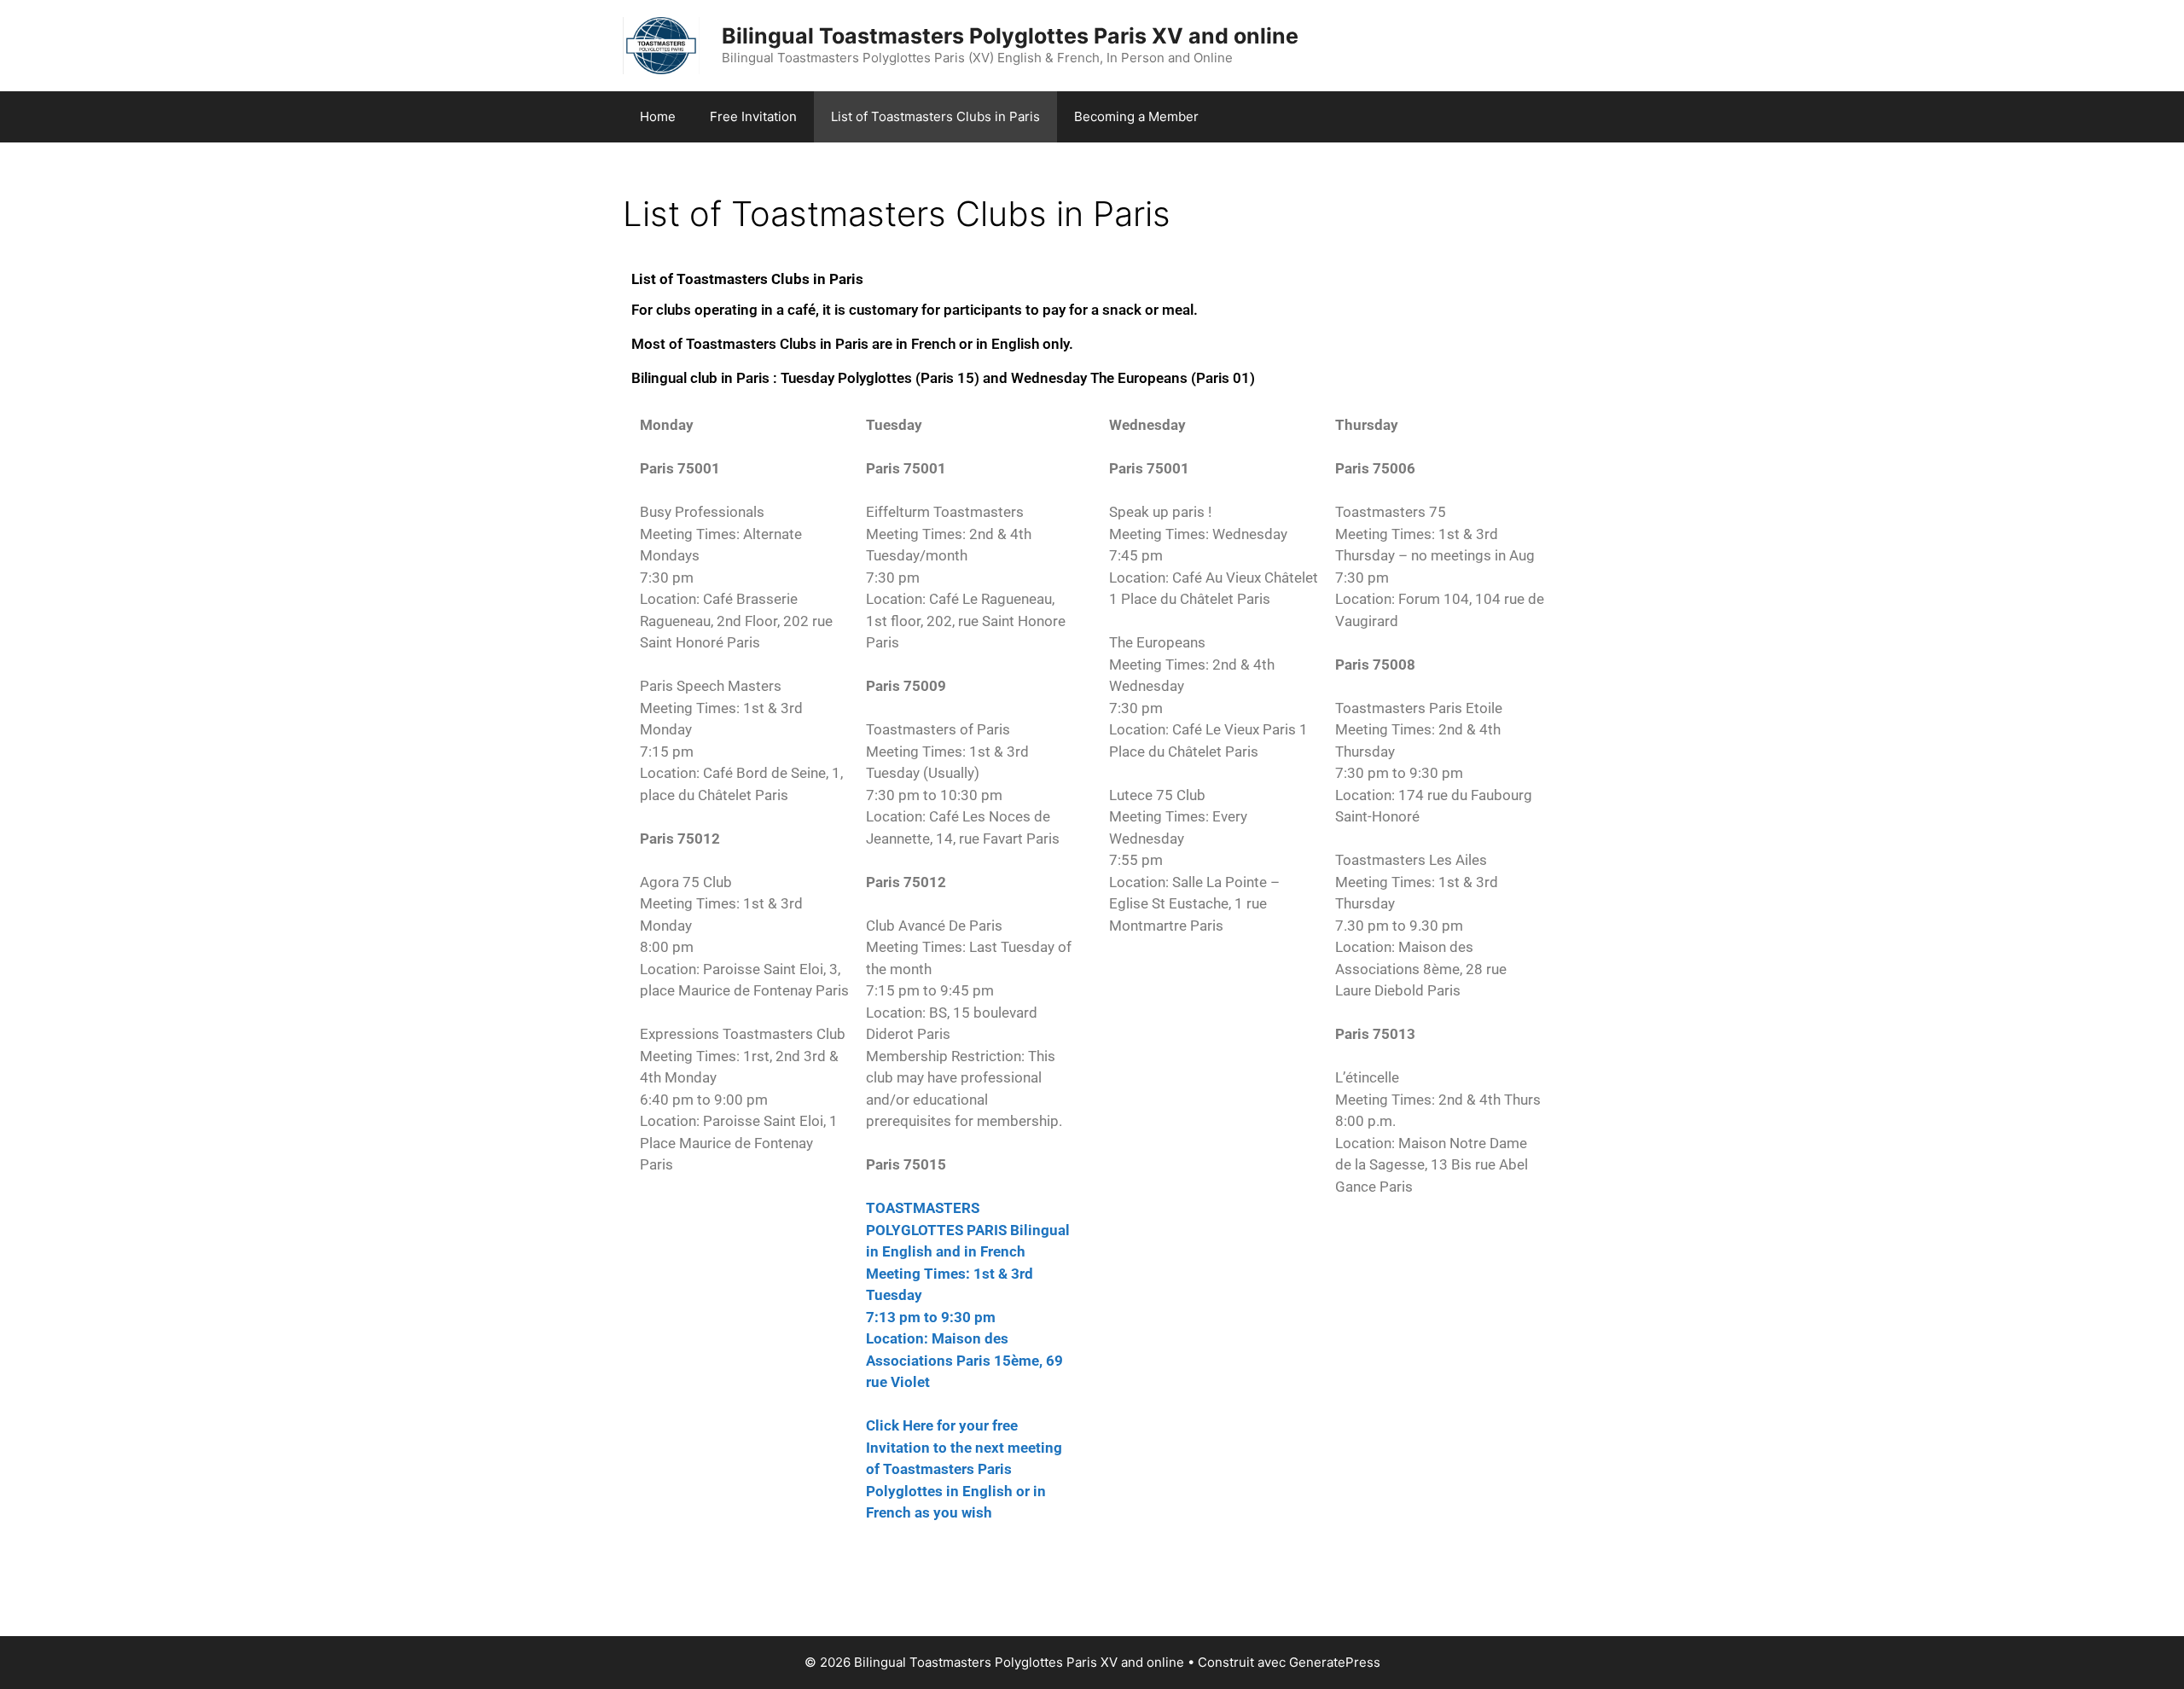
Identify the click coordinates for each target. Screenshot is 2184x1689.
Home (658, 116)
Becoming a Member (1136, 116)
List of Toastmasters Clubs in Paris (935, 116)
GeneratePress (1335, 1662)
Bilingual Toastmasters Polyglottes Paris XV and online (1010, 36)
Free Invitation (753, 116)
